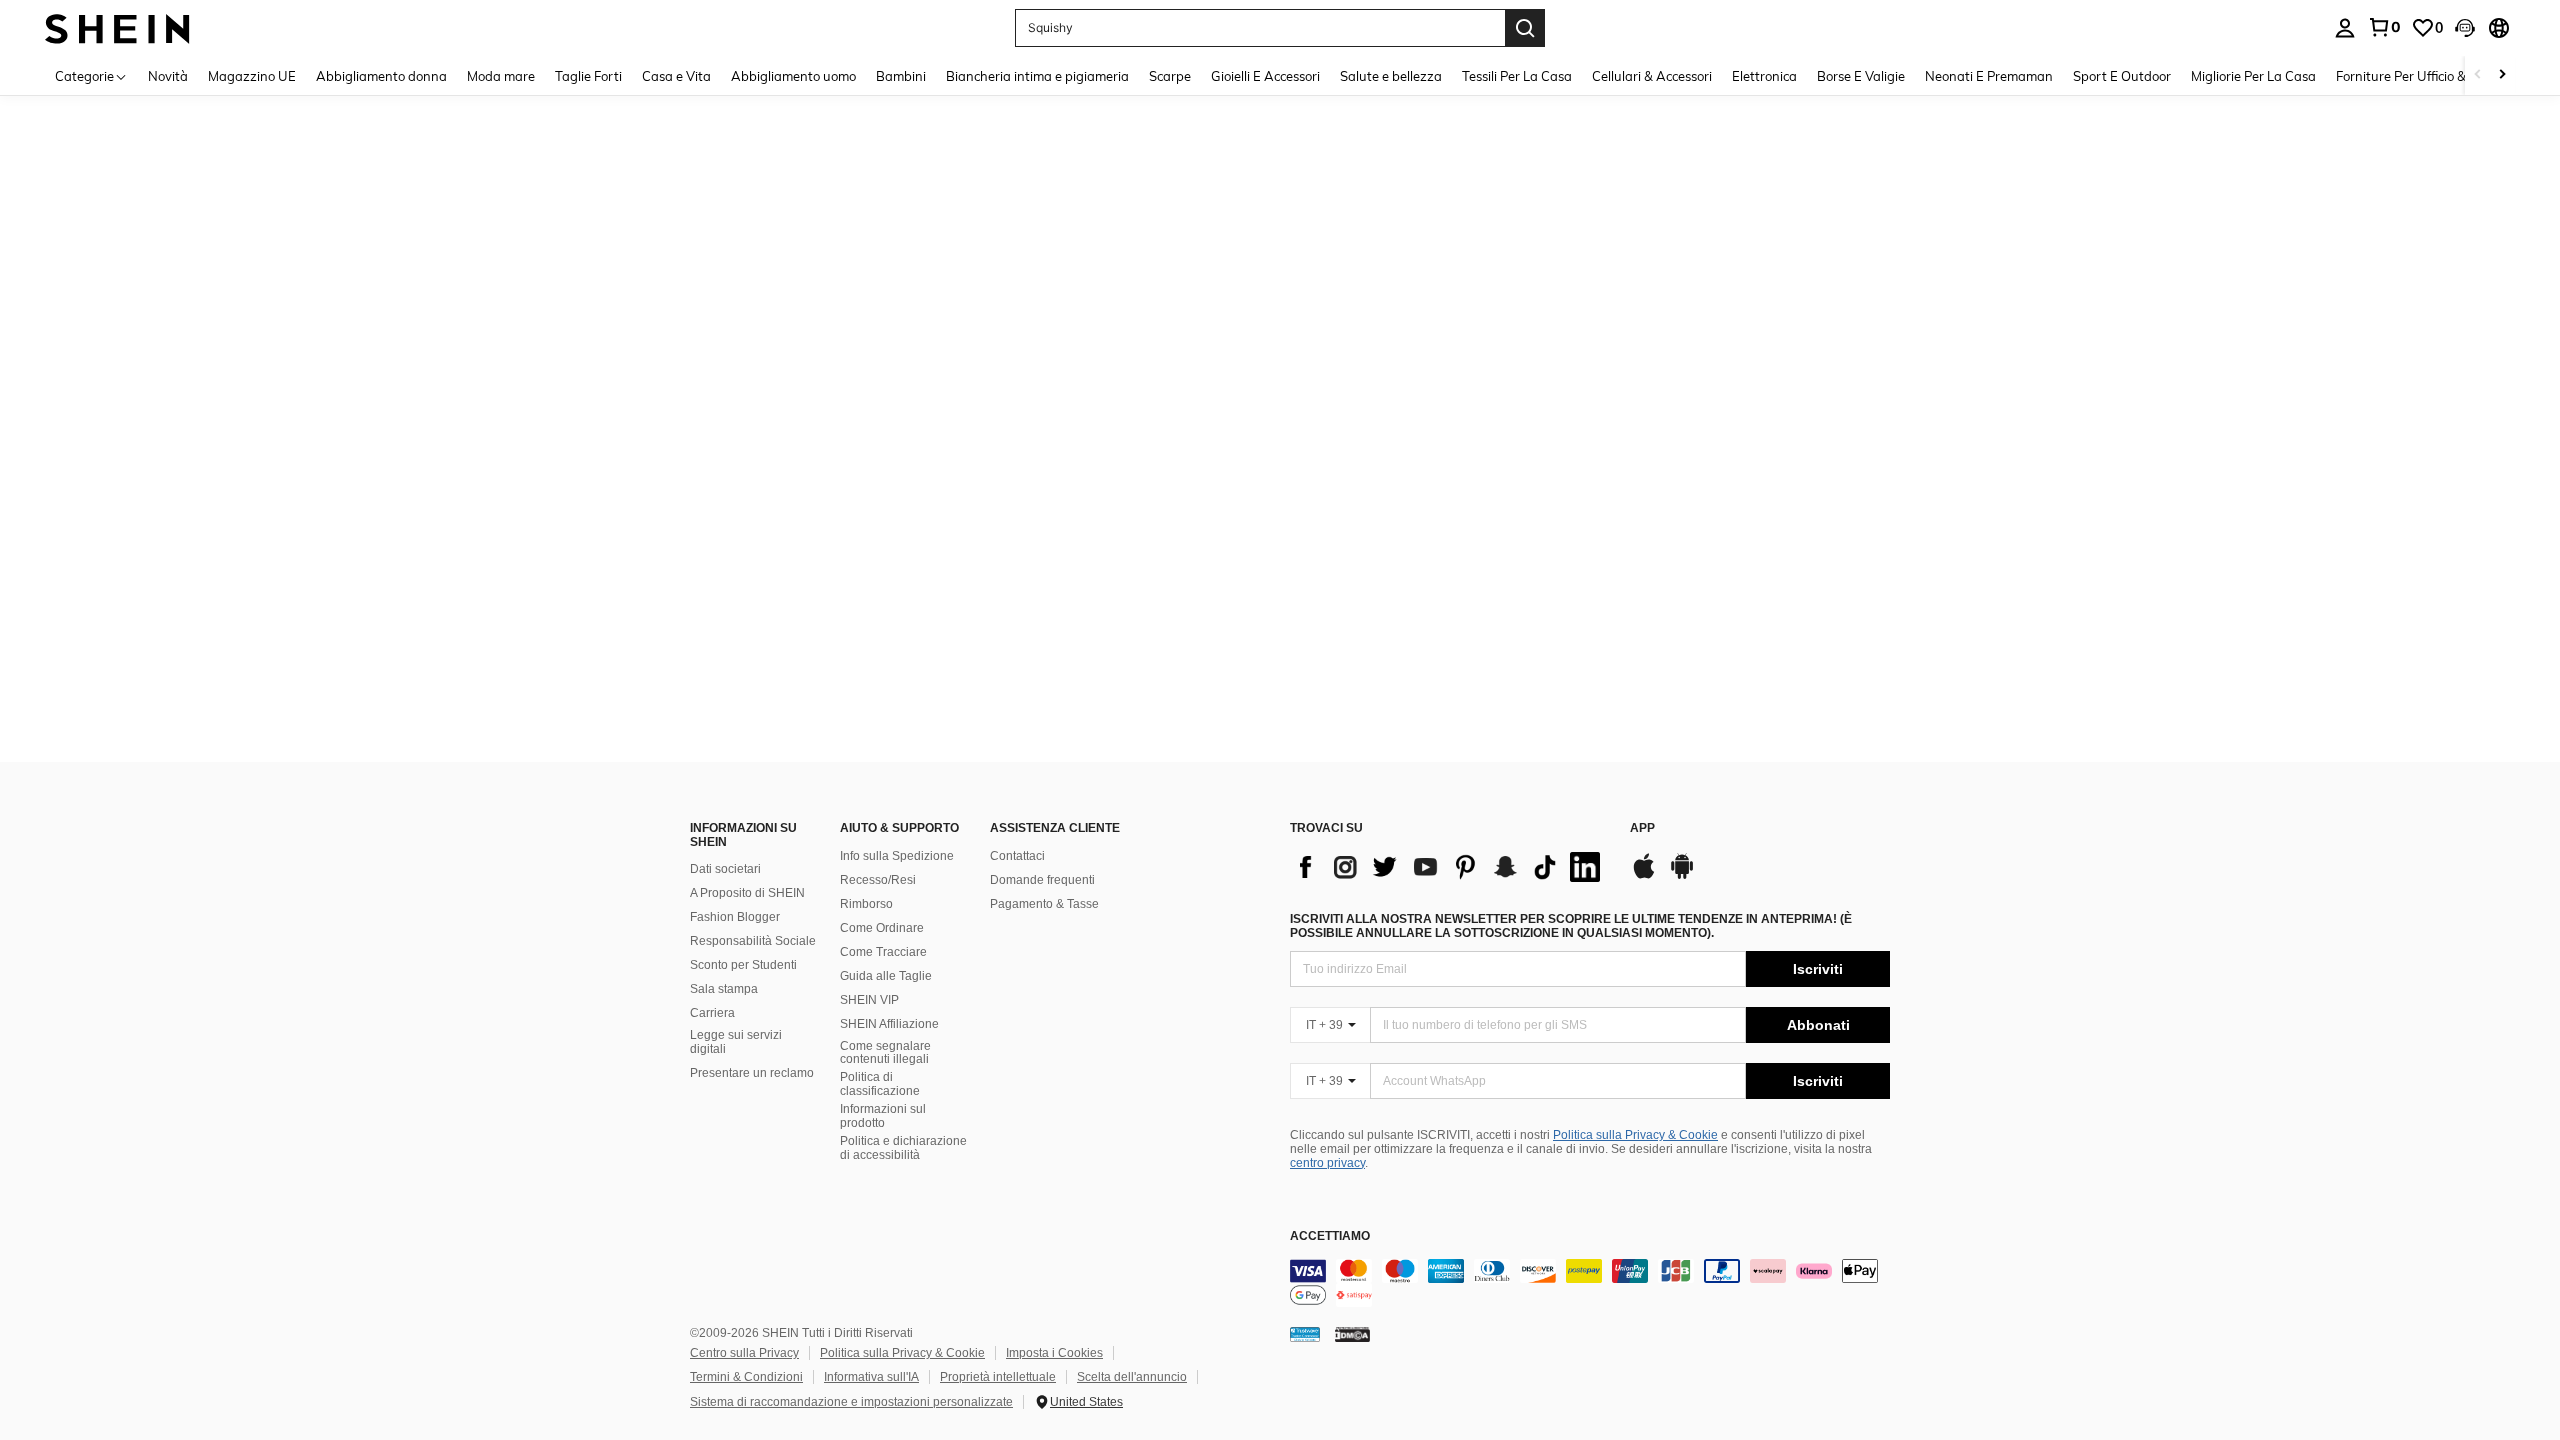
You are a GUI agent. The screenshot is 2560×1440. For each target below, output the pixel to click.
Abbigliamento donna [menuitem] (381, 76)
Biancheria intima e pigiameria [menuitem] (1037, 76)
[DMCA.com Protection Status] (1352, 1334)
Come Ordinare (882, 928)
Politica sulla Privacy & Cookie (1635, 1135)
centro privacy (1327, 1163)
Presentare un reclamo (752, 1073)
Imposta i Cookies (1054, 1353)
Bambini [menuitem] (901, 76)
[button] (2465, 28)
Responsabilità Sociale (753, 941)
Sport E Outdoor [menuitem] (2122, 76)
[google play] (1682, 876)
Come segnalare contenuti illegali (885, 1053)
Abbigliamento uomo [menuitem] (793, 76)
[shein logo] (117, 27)
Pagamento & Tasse (1044, 904)
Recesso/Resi (878, 880)
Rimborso (866, 904)
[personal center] (2345, 28)
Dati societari (725, 869)
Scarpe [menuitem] (1170, 76)
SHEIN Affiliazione (889, 1024)
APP (1642, 828)
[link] (2384, 27)
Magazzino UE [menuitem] (252, 76)
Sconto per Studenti (743, 965)
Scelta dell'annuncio (1132, 1377)
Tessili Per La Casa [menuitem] (1517, 76)
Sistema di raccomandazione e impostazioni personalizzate (851, 1402)
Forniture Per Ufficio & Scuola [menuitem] (2422, 76)
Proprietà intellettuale (998, 1377)
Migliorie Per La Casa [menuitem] (2253, 76)
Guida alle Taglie (886, 976)
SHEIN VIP (869, 1000)
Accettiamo (1330, 1236)
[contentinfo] (1590, 1283)
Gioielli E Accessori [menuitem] (1265, 76)
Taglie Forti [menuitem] (588, 76)
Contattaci (1017, 856)
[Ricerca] (1525, 28)
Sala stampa (724, 989)
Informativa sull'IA (871, 1377)
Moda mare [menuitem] (501, 76)
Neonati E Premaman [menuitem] (1989, 76)
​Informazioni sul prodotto (883, 1116)
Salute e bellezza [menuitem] (1391, 76)
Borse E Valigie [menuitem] (1861, 76)
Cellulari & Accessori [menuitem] (1652, 76)
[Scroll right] (2502, 75)
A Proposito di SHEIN (747, 893)
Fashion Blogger (735, 917)
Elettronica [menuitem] (1764, 76)
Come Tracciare (883, 952)
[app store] (1644, 876)
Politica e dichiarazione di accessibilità (903, 1148)
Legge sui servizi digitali (736, 1042)
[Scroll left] (2478, 75)
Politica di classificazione (880, 1084)
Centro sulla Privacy (744, 1353)
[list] (1450, 867)
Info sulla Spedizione (897, 856)
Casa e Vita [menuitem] (676, 76)
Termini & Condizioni (746, 1377)
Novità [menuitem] (168, 76)
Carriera (712, 1013)
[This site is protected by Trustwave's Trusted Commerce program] (1305, 1334)
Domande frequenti (1042, 880)
